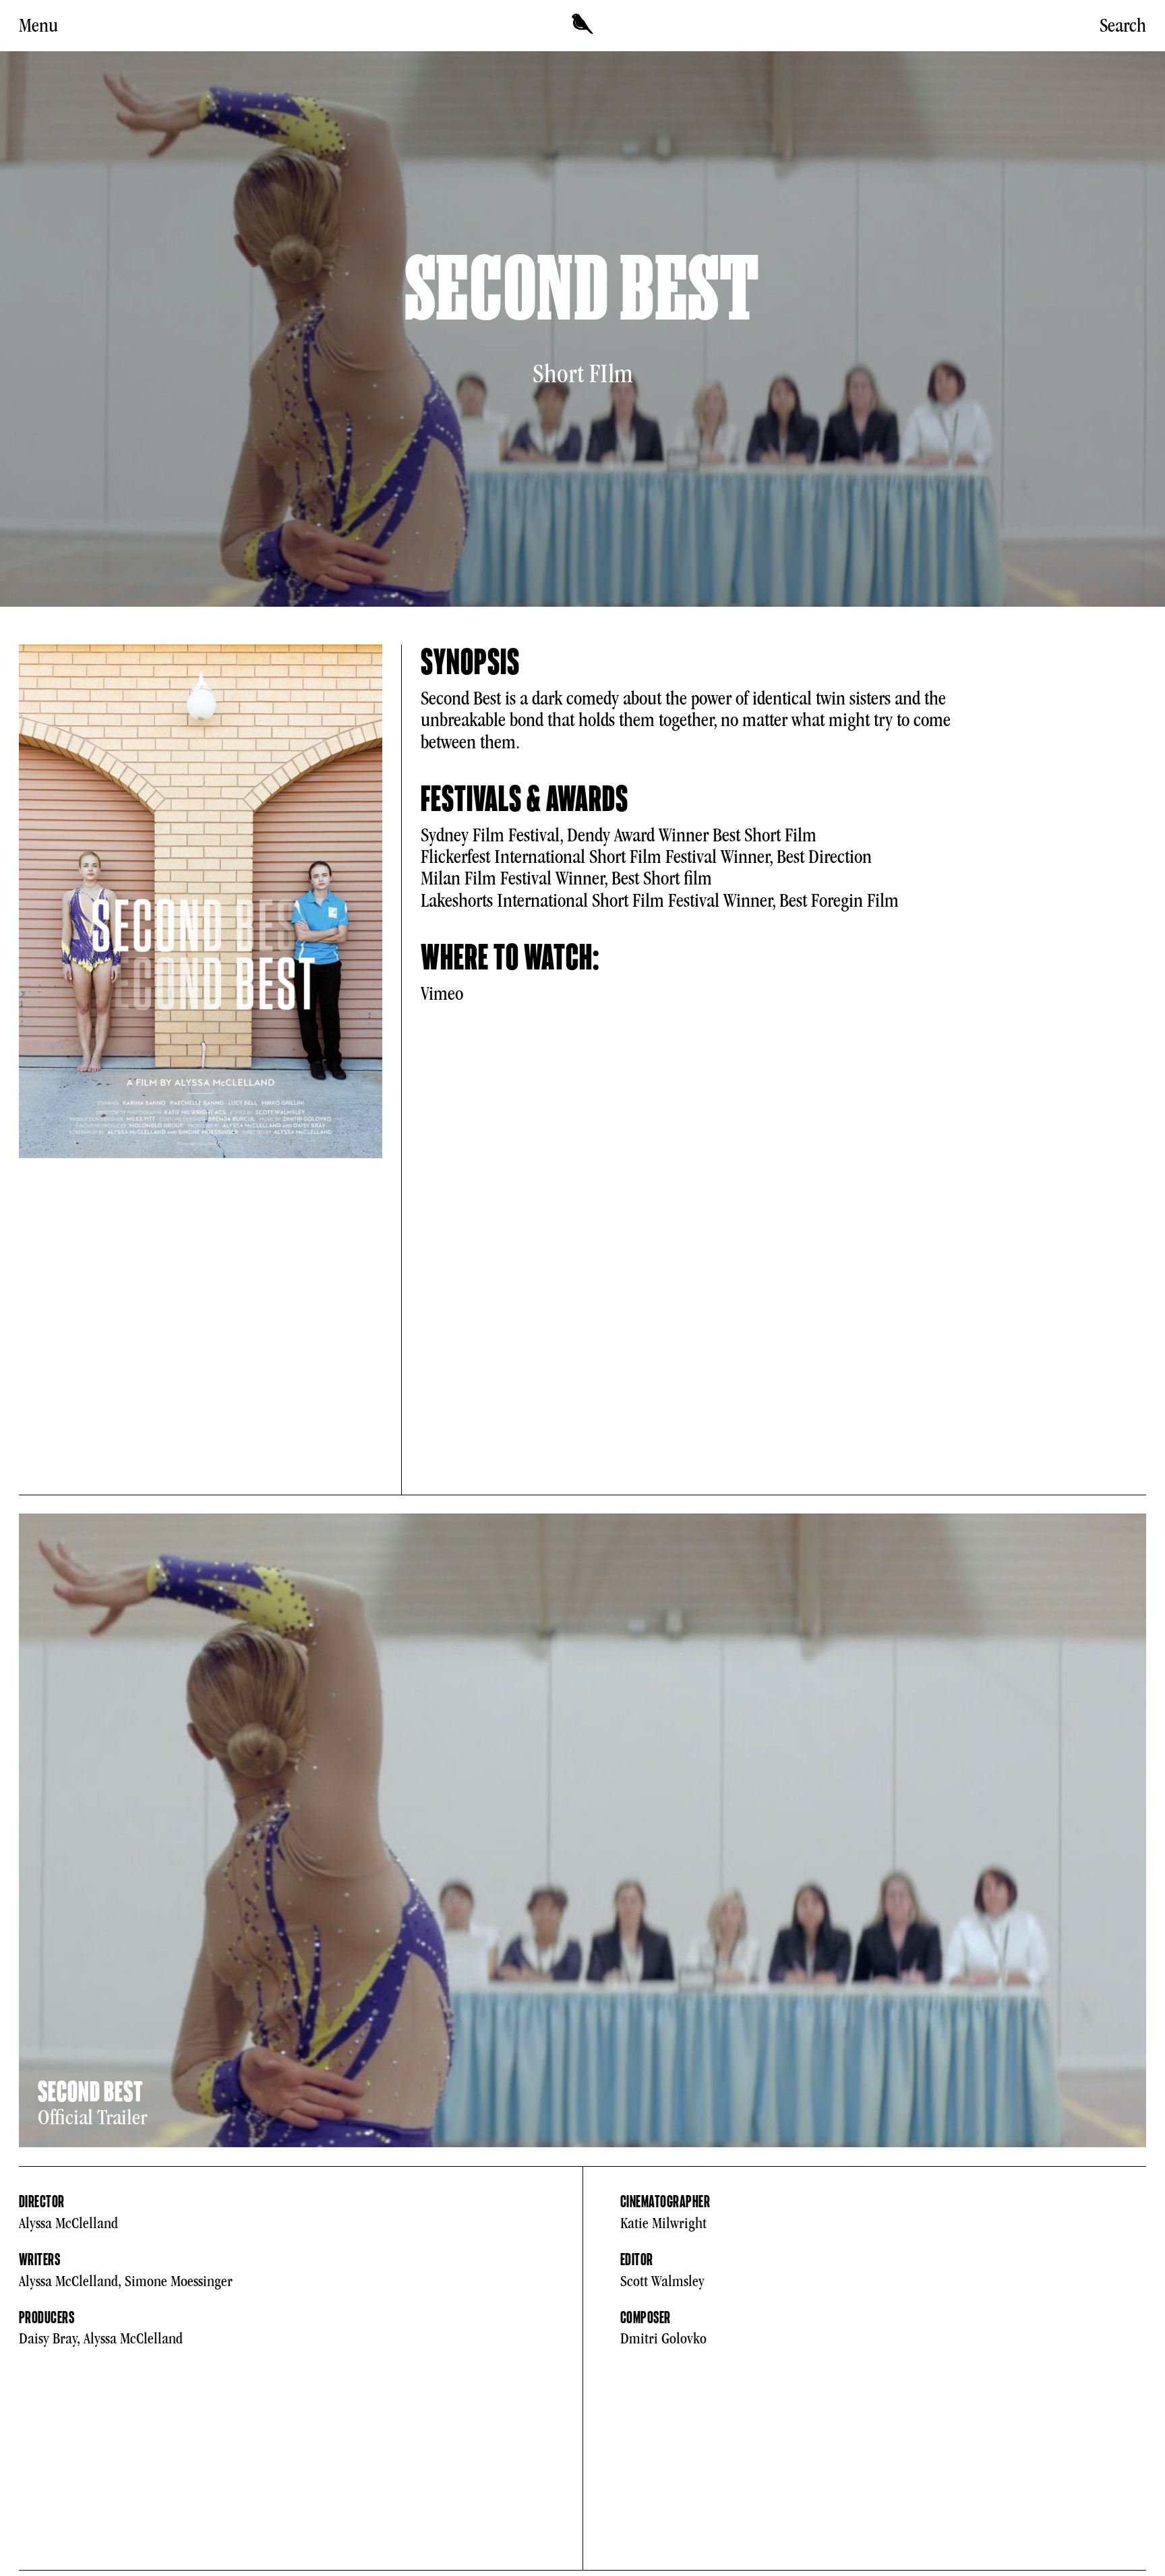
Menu (38, 26)
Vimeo (442, 994)
